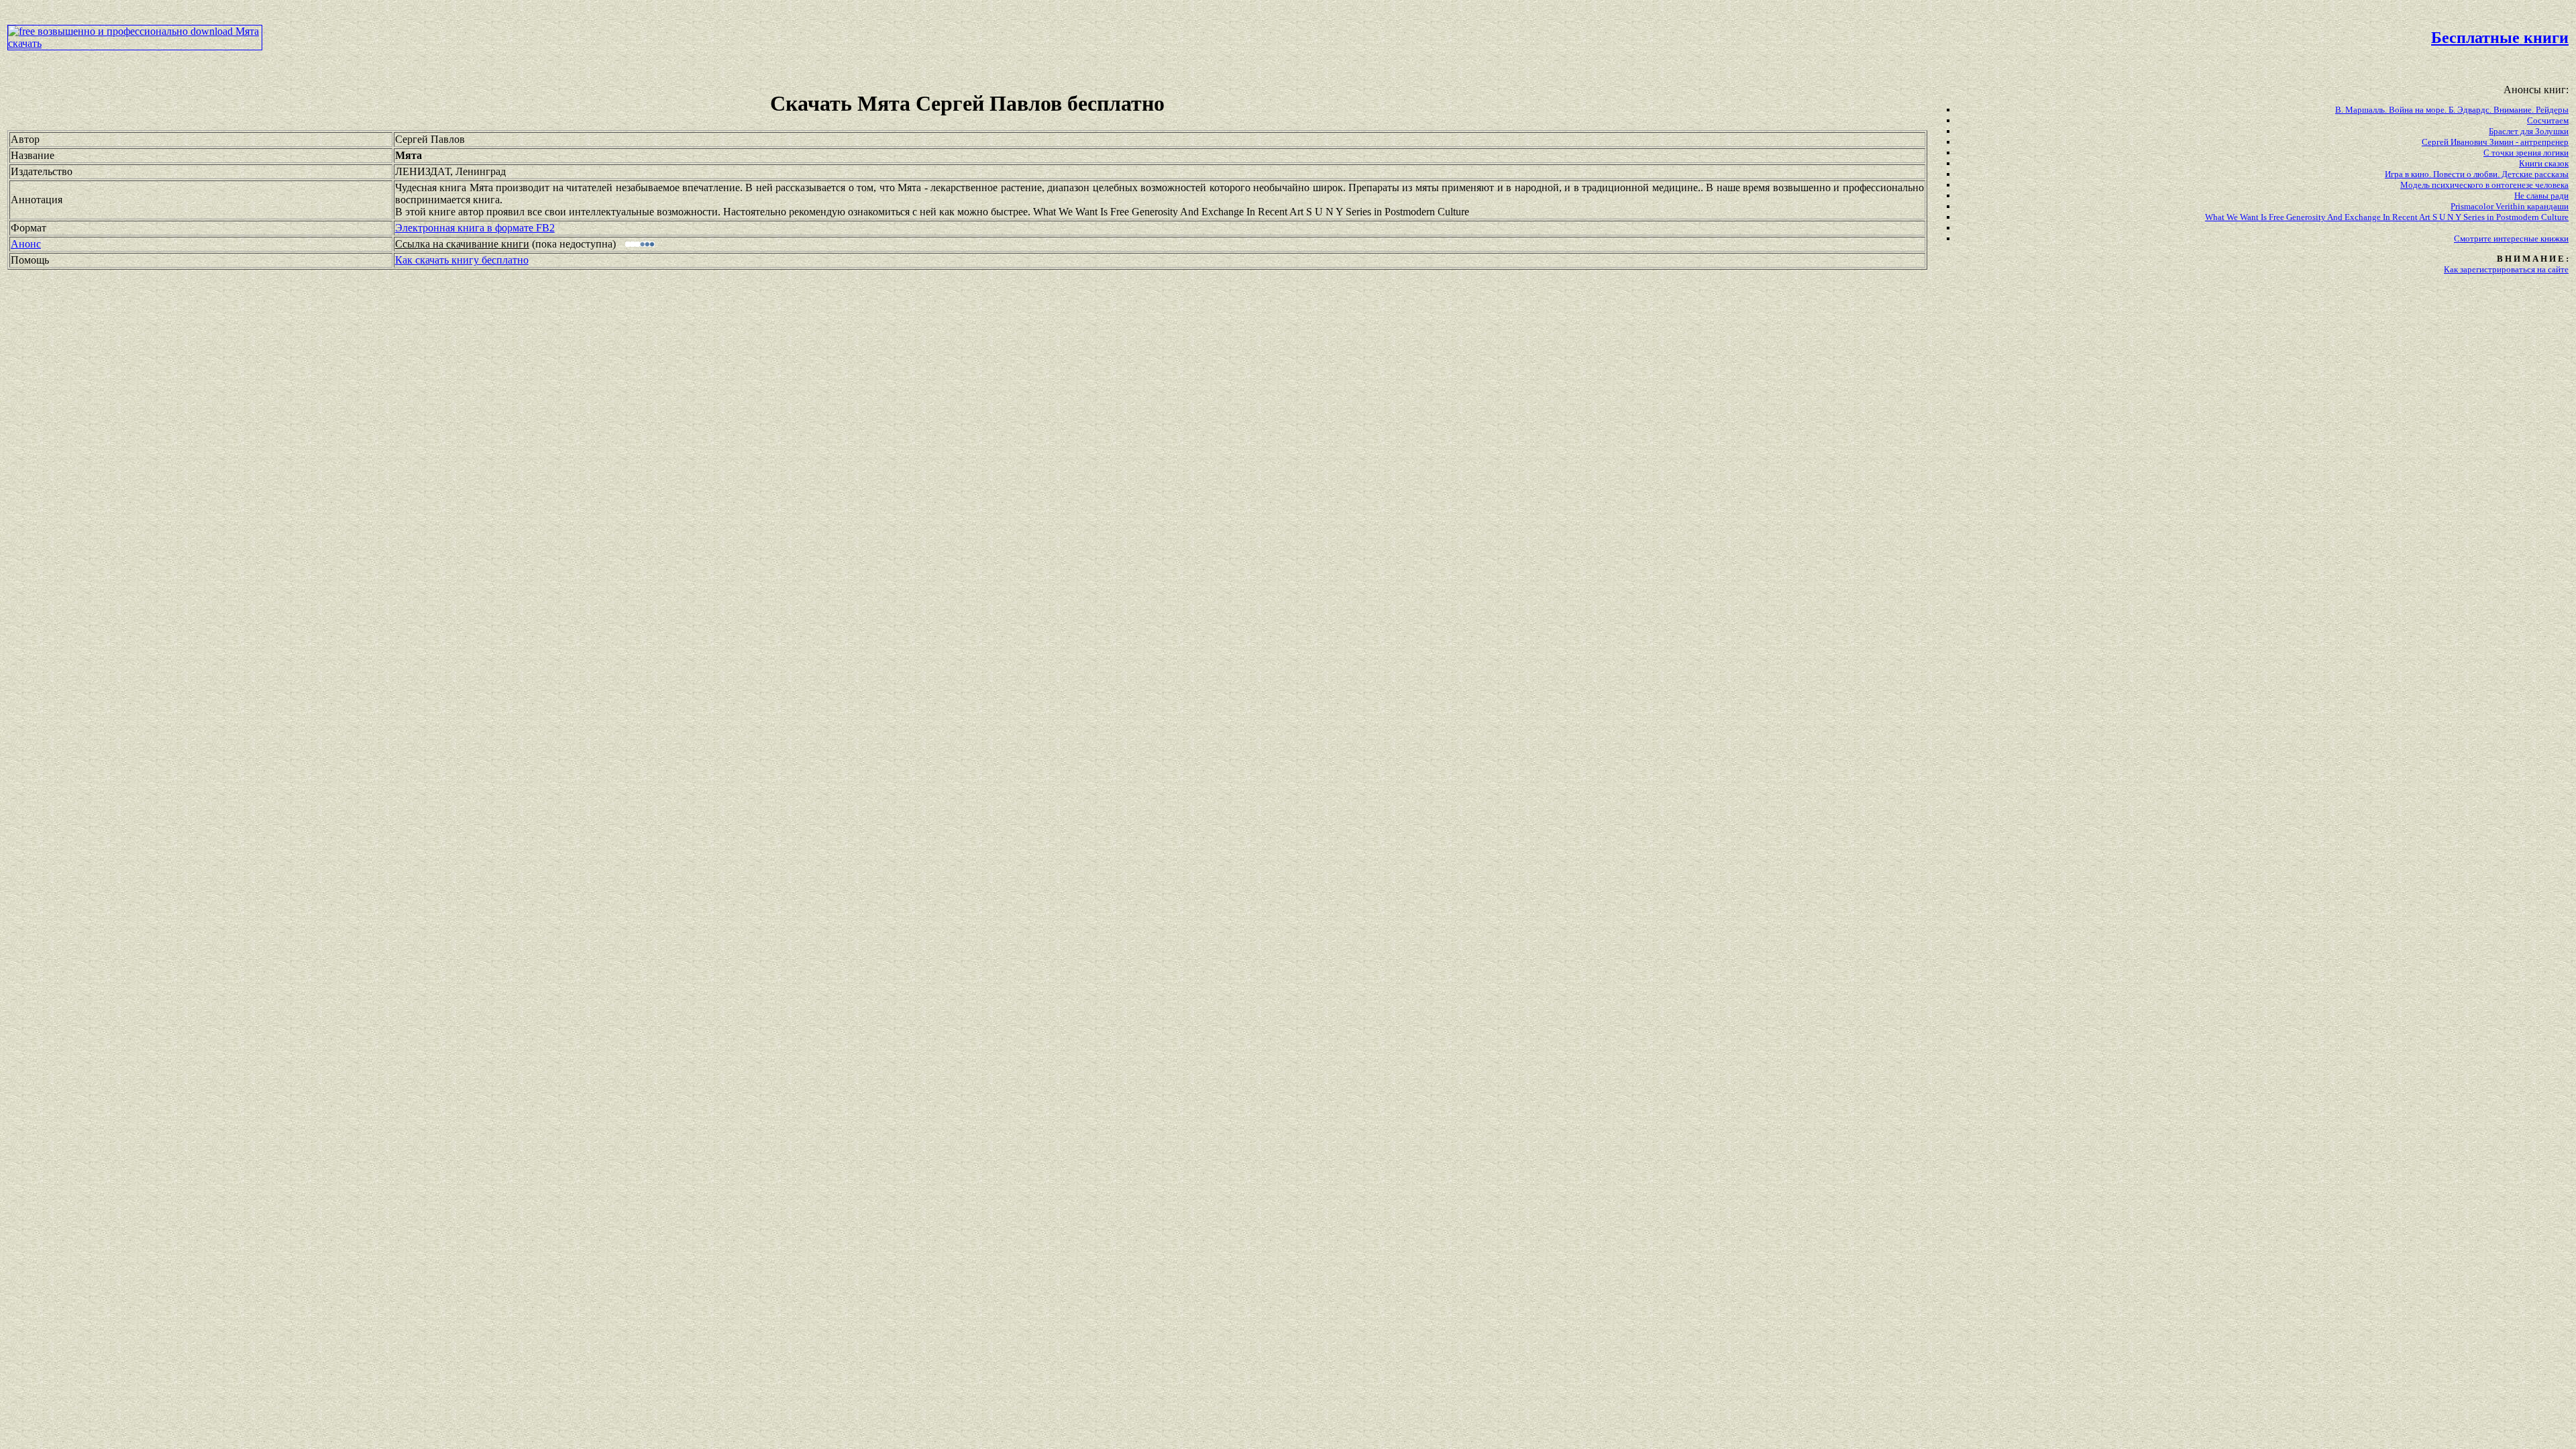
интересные (2517, 238)
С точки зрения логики (2526, 153)
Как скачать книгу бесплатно (462, 260)
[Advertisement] (1096, 38)
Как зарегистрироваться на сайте (2506, 269)
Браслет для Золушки (2529, 131)
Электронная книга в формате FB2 (475, 228)
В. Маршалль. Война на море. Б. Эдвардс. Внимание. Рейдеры (2452, 110)
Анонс (26, 244)
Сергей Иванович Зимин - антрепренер (2495, 142)
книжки (2555, 238)
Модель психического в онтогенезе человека (2484, 185)
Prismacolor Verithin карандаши (2510, 206)
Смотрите (2474, 238)
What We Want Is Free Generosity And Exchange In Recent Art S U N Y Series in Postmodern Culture (2387, 217)
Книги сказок (2544, 163)
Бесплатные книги (2500, 38)
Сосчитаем (2548, 120)
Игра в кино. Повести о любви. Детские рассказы (2477, 174)
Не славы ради (2541, 196)
